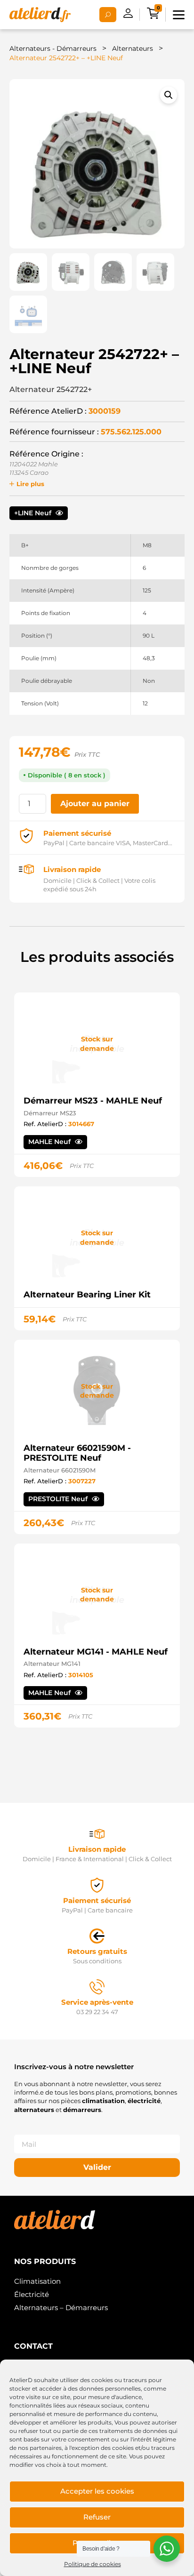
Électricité (32, 2294)
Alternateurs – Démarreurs (61, 2308)
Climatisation (37, 2281)
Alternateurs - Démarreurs (53, 48)
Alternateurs (133, 48)
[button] (169, 95)
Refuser (97, 2517)
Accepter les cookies (97, 2491)
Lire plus (30, 484)
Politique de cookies (93, 2564)
